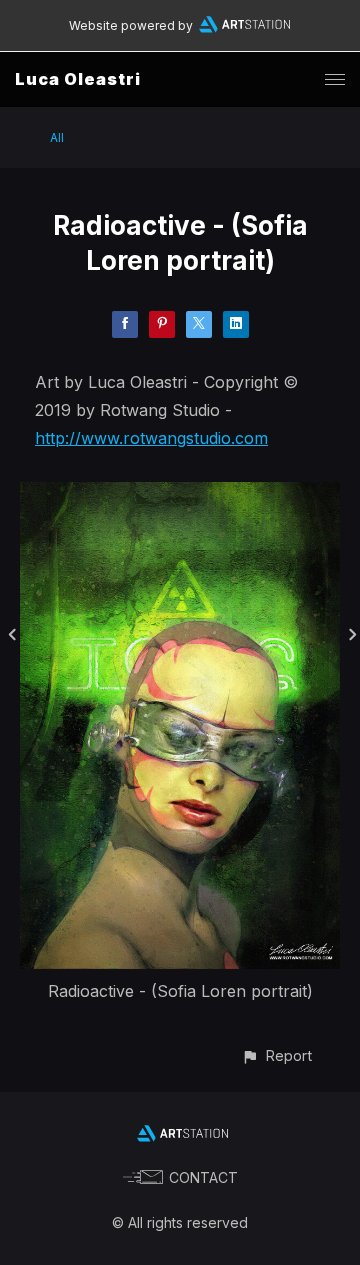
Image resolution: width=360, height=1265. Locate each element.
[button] (276, 1055)
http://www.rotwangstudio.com (151, 438)
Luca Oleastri (78, 79)
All (57, 137)
